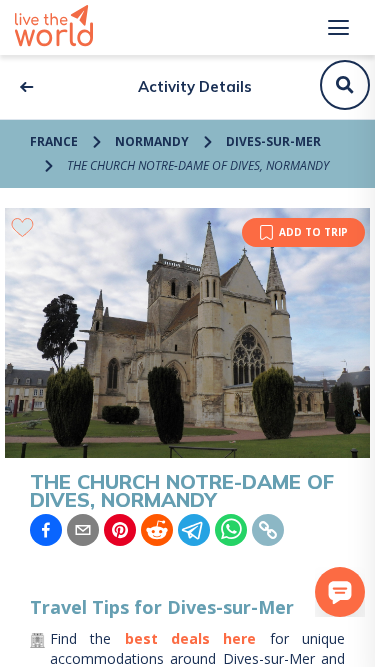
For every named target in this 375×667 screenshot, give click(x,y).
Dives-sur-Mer (273, 141)
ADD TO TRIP (313, 232)
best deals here (191, 638)
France (54, 141)
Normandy (152, 141)
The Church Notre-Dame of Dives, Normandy (198, 165)
